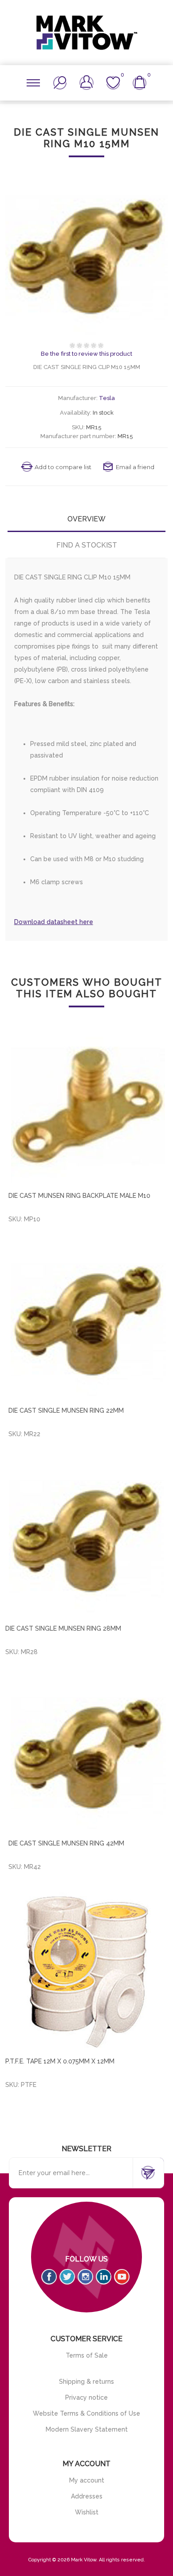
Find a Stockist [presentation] (87, 545)
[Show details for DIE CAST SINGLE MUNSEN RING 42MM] (88, 1753)
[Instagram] (85, 2277)
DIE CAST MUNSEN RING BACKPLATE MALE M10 (79, 1196)
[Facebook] (49, 2277)
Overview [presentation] (86, 519)
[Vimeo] (104, 2277)
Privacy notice (86, 2397)
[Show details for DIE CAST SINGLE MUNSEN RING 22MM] (88, 1320)
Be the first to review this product (86, 354)
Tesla (107, 398)
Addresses (87, 2496)
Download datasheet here (54, 922)
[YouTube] (122, 2277)
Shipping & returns (86, 2382)
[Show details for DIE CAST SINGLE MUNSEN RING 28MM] (87, 1537)
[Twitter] (67, 2277)
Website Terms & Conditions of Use (86, 2413)
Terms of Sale (87, 2355)
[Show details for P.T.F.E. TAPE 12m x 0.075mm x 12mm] (87, 1970)
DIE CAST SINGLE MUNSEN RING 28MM (63, 1628)
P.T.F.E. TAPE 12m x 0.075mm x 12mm (60, 2061)
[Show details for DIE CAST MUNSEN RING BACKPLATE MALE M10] (88, 1105)
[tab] (87, 519)
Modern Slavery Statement (87, 2429)
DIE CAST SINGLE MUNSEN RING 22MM (66, 1410)
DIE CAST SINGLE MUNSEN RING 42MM (66, 1843)
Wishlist (87, 2512)
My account (87, 2480)
